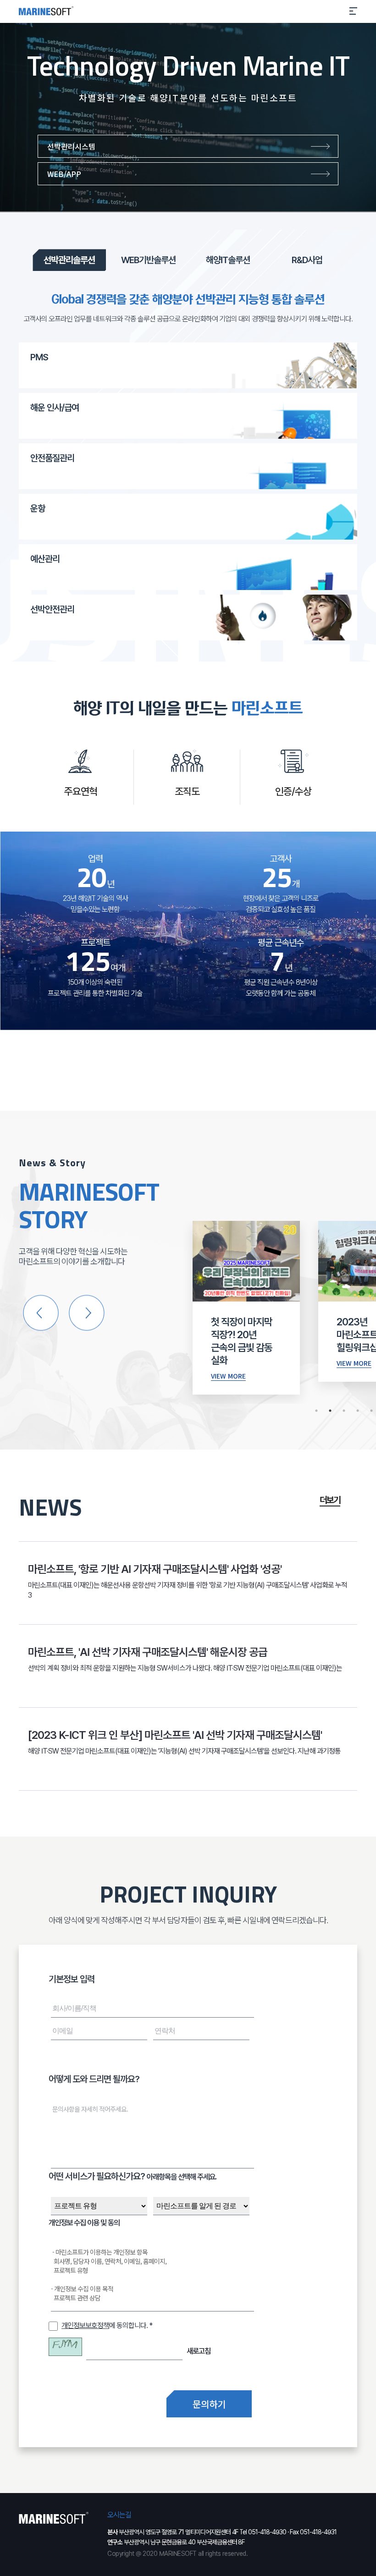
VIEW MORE (228, 1376)
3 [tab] (344, 1411)
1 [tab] (316, 1411)
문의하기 (209, 2404)
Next (86, 1312)
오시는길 (119, 2515)
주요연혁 (81, 791)
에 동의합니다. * (107, 2325)
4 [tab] (358, 1411)
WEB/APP (64, 174)
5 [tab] (371, 1411)
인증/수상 (293, 791)
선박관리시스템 (71, 146)
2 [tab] (330, 1411)
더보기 (330, 1500)
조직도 (187, 791)
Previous (41, 1312)
